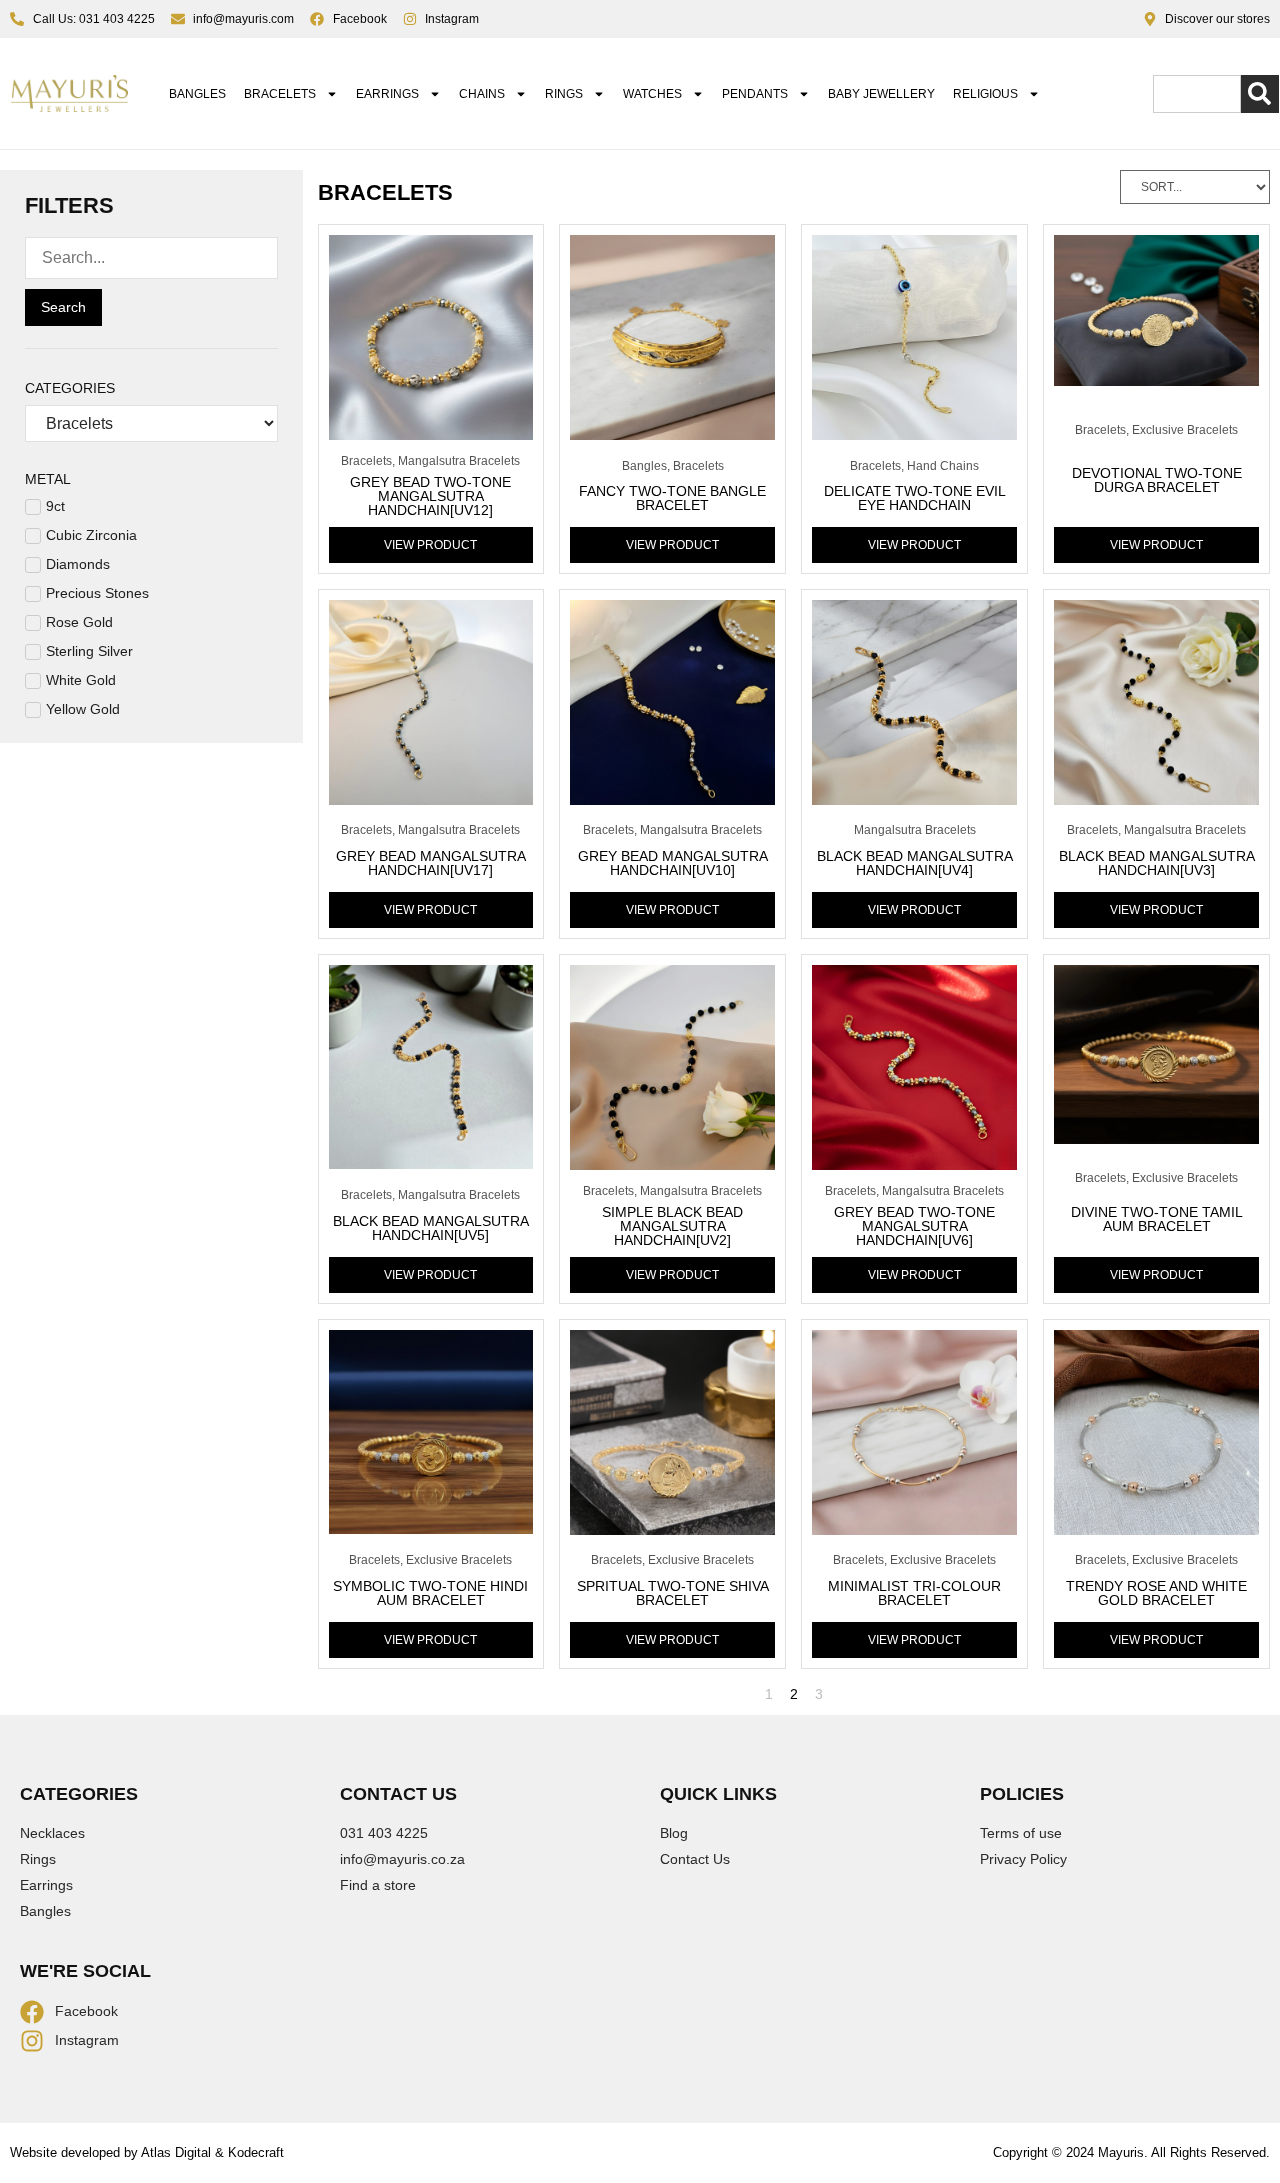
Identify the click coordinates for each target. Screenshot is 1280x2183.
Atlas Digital (176, 2152)
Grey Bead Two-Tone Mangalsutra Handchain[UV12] (430, 496)
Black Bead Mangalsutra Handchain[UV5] (431, 1228)
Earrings (387, 94)
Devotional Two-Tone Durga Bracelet (1157, 480)
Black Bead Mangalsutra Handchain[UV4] (915, 863)
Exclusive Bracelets (1185, 430)
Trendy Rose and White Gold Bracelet (1156, 1593)
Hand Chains (943, 466)
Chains (482, 94)
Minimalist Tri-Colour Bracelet (914, 1593)
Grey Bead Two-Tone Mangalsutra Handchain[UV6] (914, 1226)
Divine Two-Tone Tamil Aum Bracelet (1157, 1219)
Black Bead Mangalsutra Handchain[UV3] (1157, 863)
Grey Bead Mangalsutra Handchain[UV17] (431, 863)
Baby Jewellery (881, 94)
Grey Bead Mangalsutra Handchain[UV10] (673, 863)
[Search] (1260, 94)
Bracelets (280, 94)
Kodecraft (256, 2152)
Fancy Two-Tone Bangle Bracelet (672, 498)
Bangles (197, 94)
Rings (564, 94)
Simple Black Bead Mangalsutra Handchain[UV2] (672, 1226)
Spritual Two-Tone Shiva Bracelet (673, 1593)
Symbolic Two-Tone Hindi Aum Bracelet (430, 1593)
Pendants (755, 94)
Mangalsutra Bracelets (459, 461)
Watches (652, 94)
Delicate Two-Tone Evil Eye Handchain (915, 498)
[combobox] (1197, 94)
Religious (985, 94)
